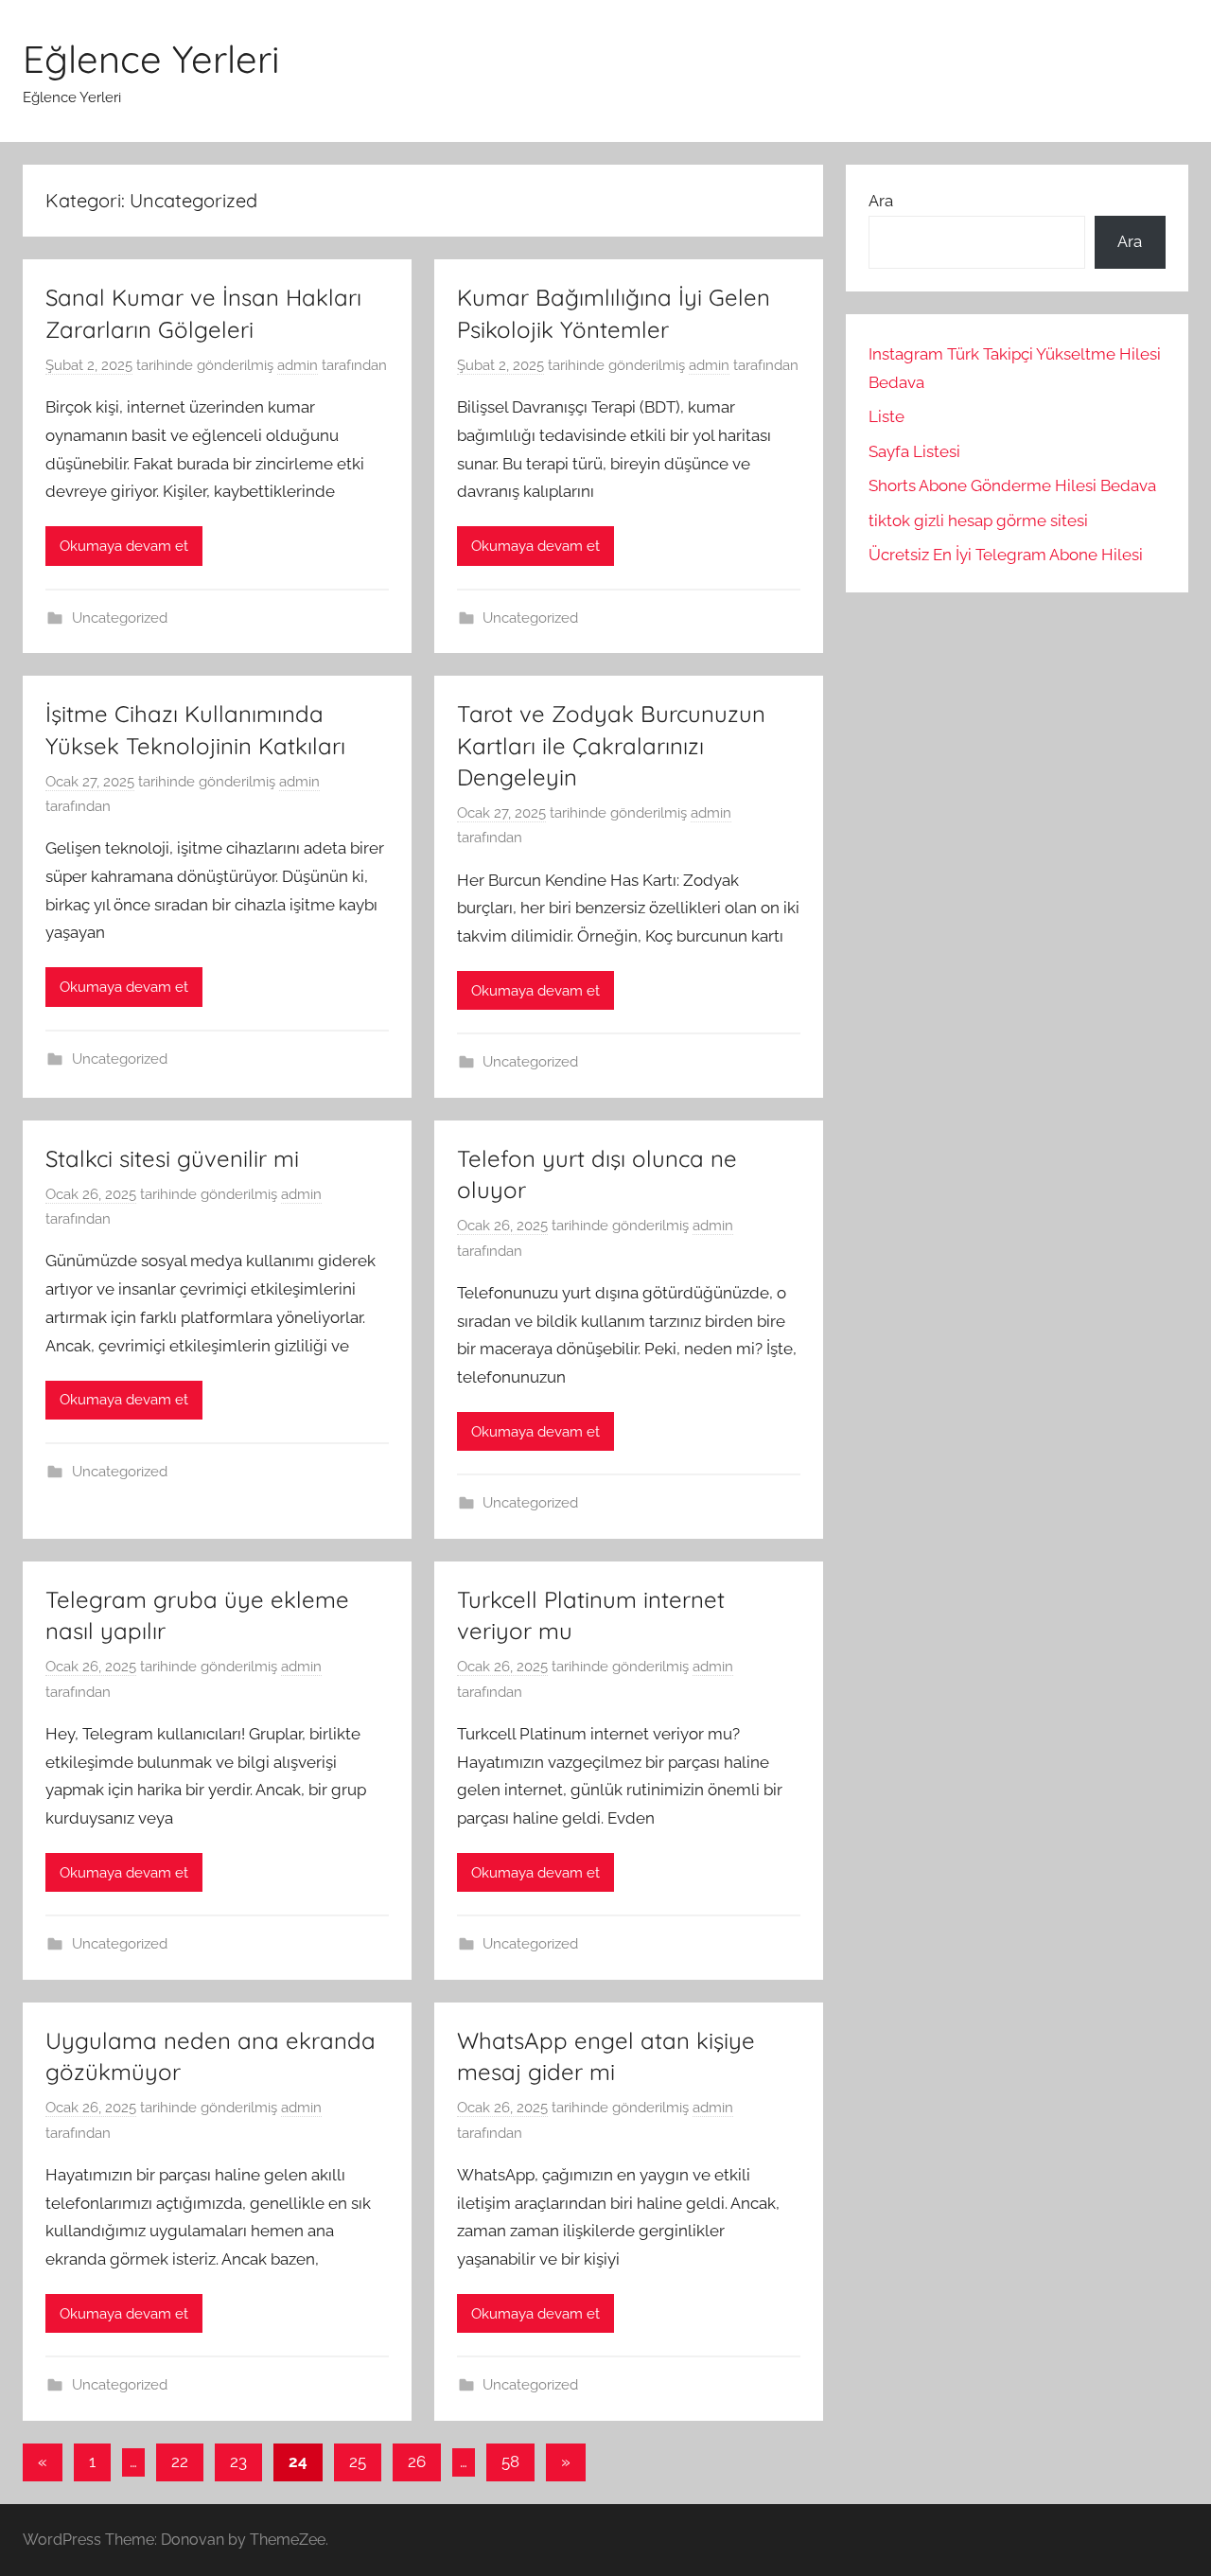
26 (417, 2461)
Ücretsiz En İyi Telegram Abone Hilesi (1006, 555)
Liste (886, 416)
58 (510, 2461)
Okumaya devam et (124, 546)
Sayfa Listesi (914, 451)
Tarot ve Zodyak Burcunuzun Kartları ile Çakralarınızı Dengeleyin (611, 745)
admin (298, 365)
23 (238, 2461)
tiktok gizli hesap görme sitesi (978, 520)
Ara (881, 201)
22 (180, 2461)
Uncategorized (120, 618)
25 (358, 2461)
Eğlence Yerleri (151, 59)
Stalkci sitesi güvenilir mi (172, 1158)
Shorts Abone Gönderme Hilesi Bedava (1012, 485)
